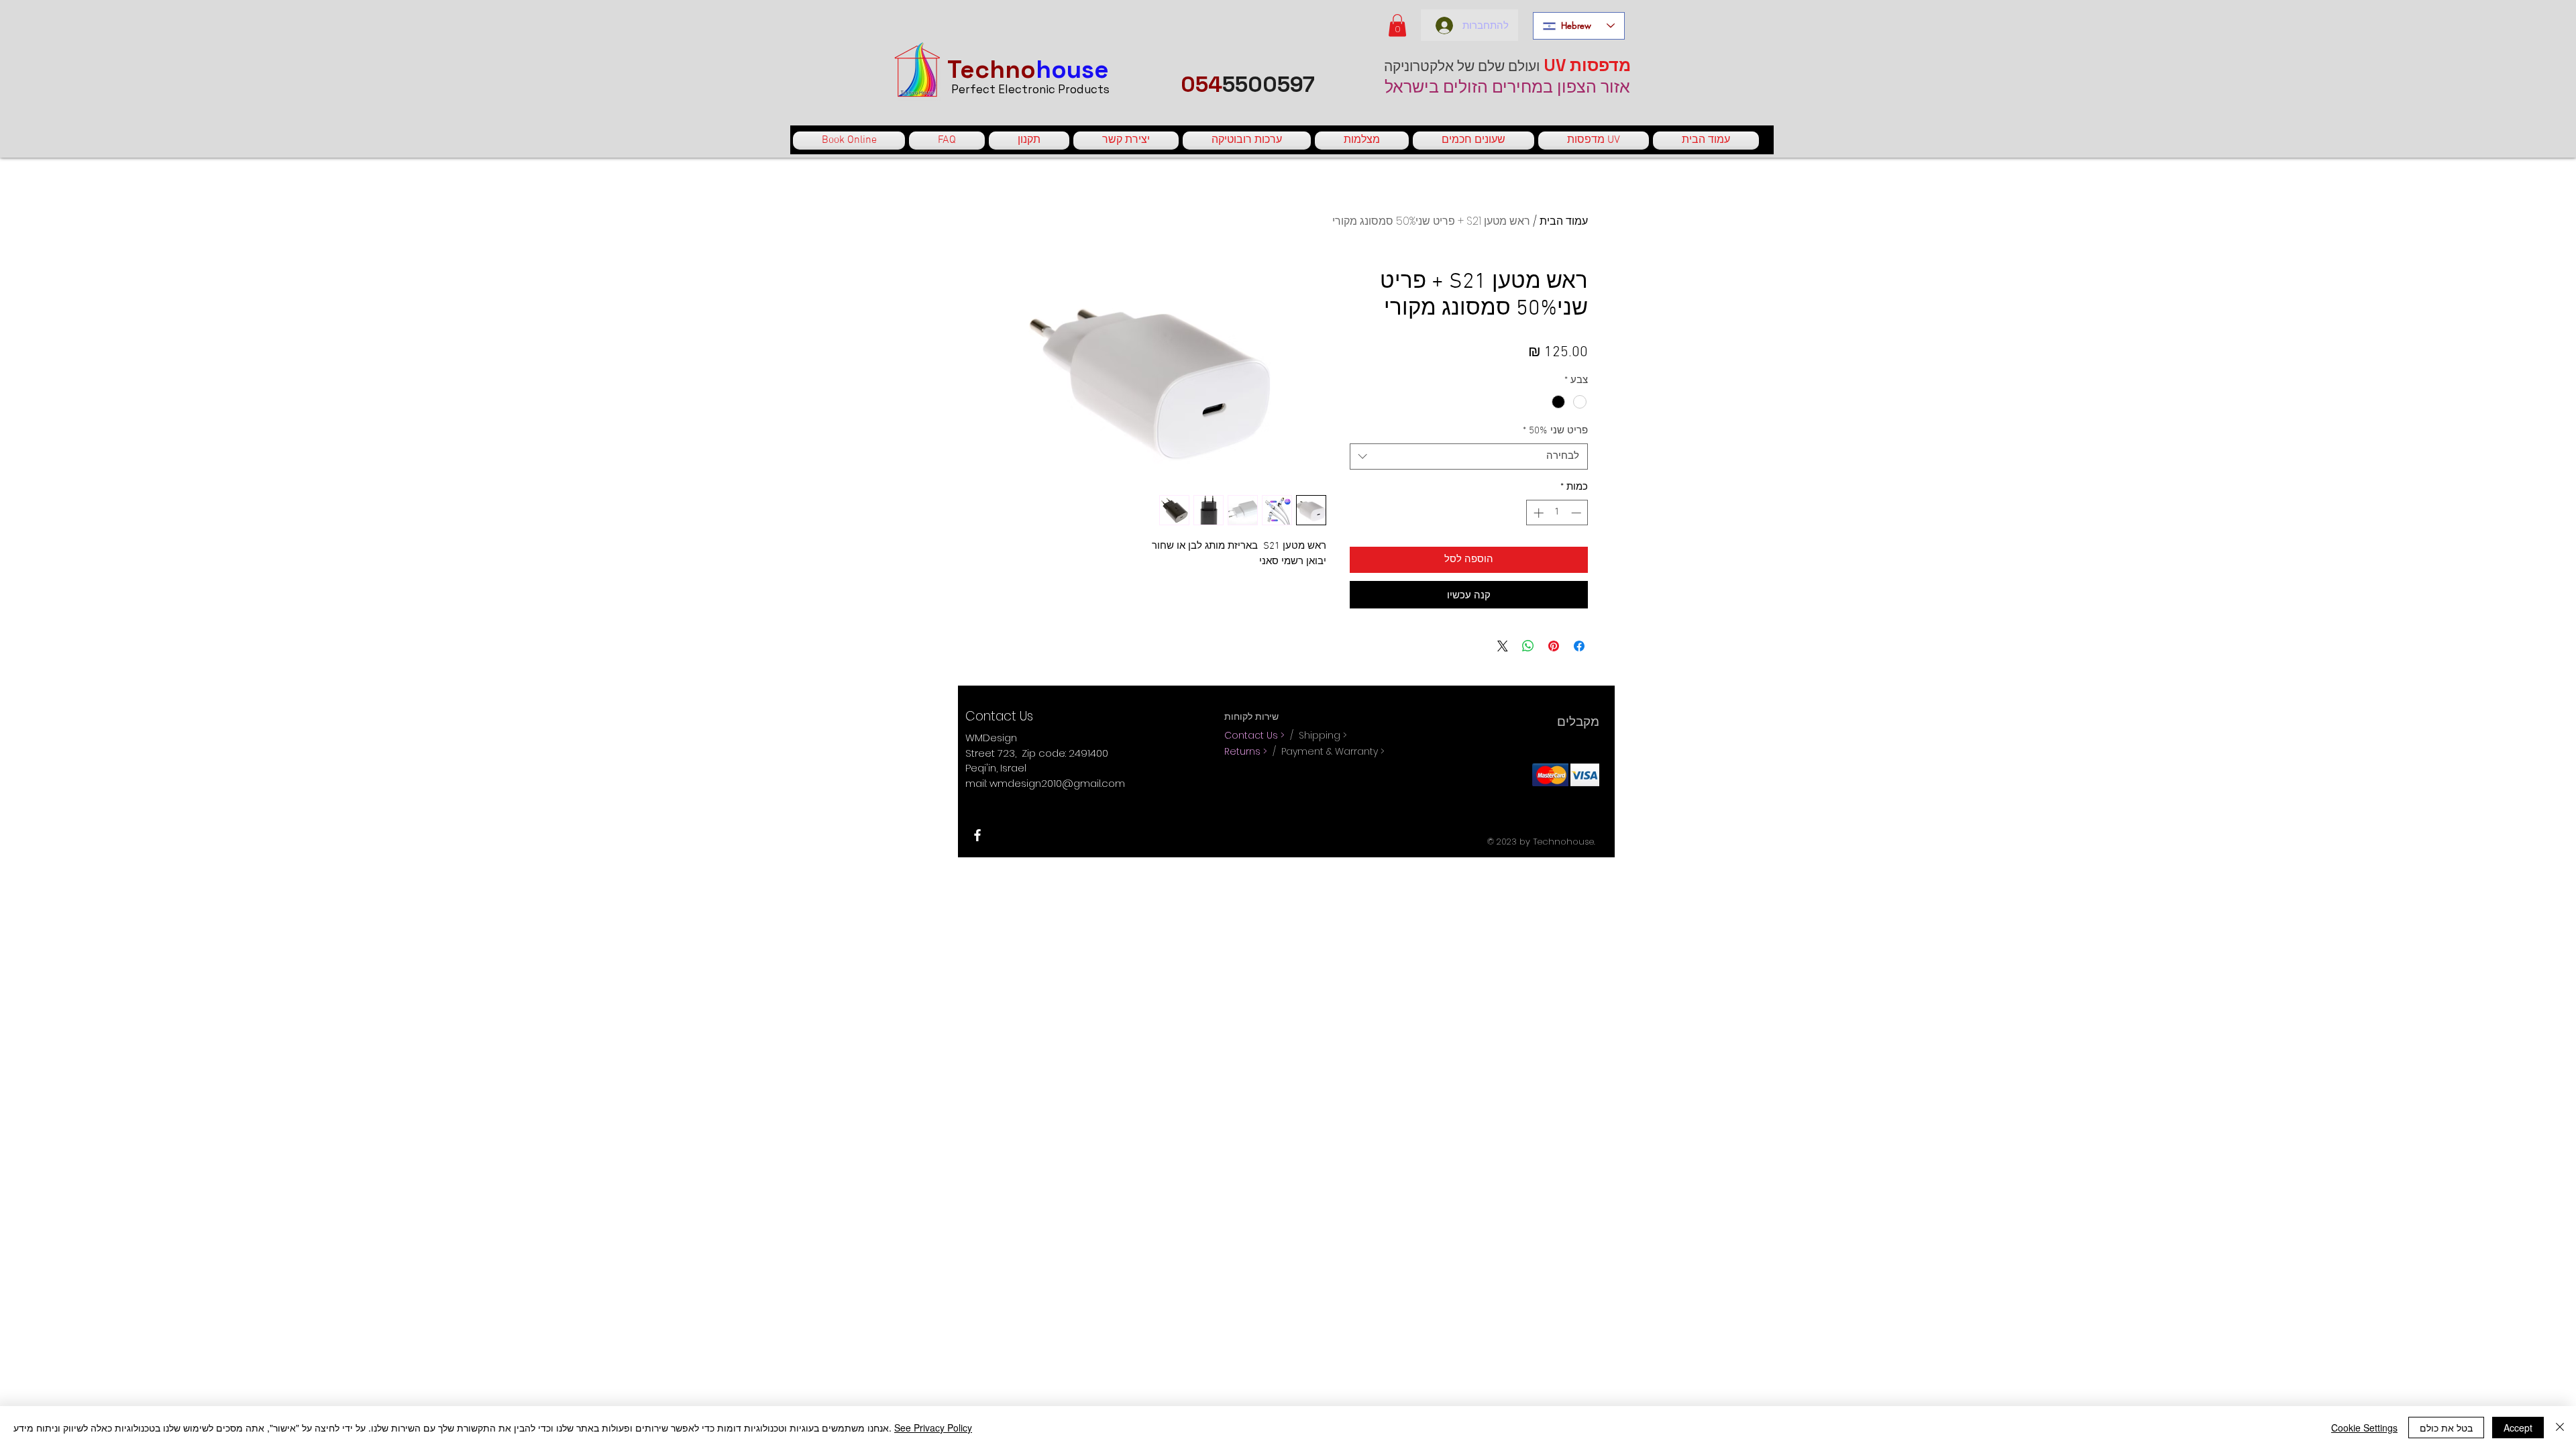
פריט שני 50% (1555, 431)
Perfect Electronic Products (1030, 89)
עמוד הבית (1564, 221)
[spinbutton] (1557, 513)
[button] (1397, 25)
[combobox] (1469, 457)
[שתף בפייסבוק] (1579, 646)
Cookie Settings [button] (2364, 1428)
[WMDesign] (977, 835)
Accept (2518, 1428)
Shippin (1316, 735)
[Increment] (1537, 513)
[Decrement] (1577, 513)
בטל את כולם (2446, 1428)
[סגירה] (2560, 1428)
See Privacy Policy (933, 1428)
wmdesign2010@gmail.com (1057, 783)
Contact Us (1252, 735)
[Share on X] (1503, 646)
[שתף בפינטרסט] (1554, 646)
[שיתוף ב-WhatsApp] (1528, 646)
